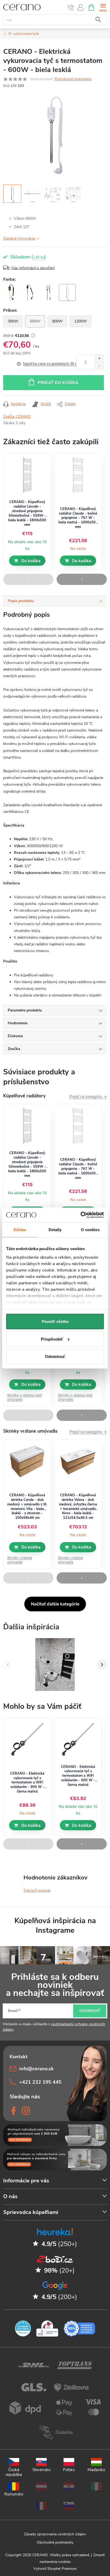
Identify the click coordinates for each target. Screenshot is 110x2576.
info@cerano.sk (36, 2069)
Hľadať (98, 20)
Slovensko (41, 2470)
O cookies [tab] (90, 1230)
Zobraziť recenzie (37, 1891)
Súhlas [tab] (20, 1230)
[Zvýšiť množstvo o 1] (99, 359)
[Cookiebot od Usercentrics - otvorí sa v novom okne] (80, 1215)
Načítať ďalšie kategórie (55, 1604)
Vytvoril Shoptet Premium (55, 2569)
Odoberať (90, 2011)
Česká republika (14, 2472)
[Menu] (103, 7)
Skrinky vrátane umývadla (20, 1560)
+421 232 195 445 (40, 2082)
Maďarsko (96, 2470)
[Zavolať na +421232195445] (71, 7)
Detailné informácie (19, 239)
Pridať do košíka (58, 383)
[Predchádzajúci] (8, 1665)
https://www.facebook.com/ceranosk (14, 2111)
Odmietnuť (55, 1357)
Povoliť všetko (55, 1321)
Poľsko (69, 2470)
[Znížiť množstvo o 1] (99, 366)
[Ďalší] (102, 1665)
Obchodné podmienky (55, 2542)
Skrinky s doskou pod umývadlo (24, 1397)
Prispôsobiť (52, 1339)
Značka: (17, 417)
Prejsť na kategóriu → (88, 1096)
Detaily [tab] (55, 1230)
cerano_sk (26, 2111)
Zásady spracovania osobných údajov (55, 2534)
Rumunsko (14, 2494)
